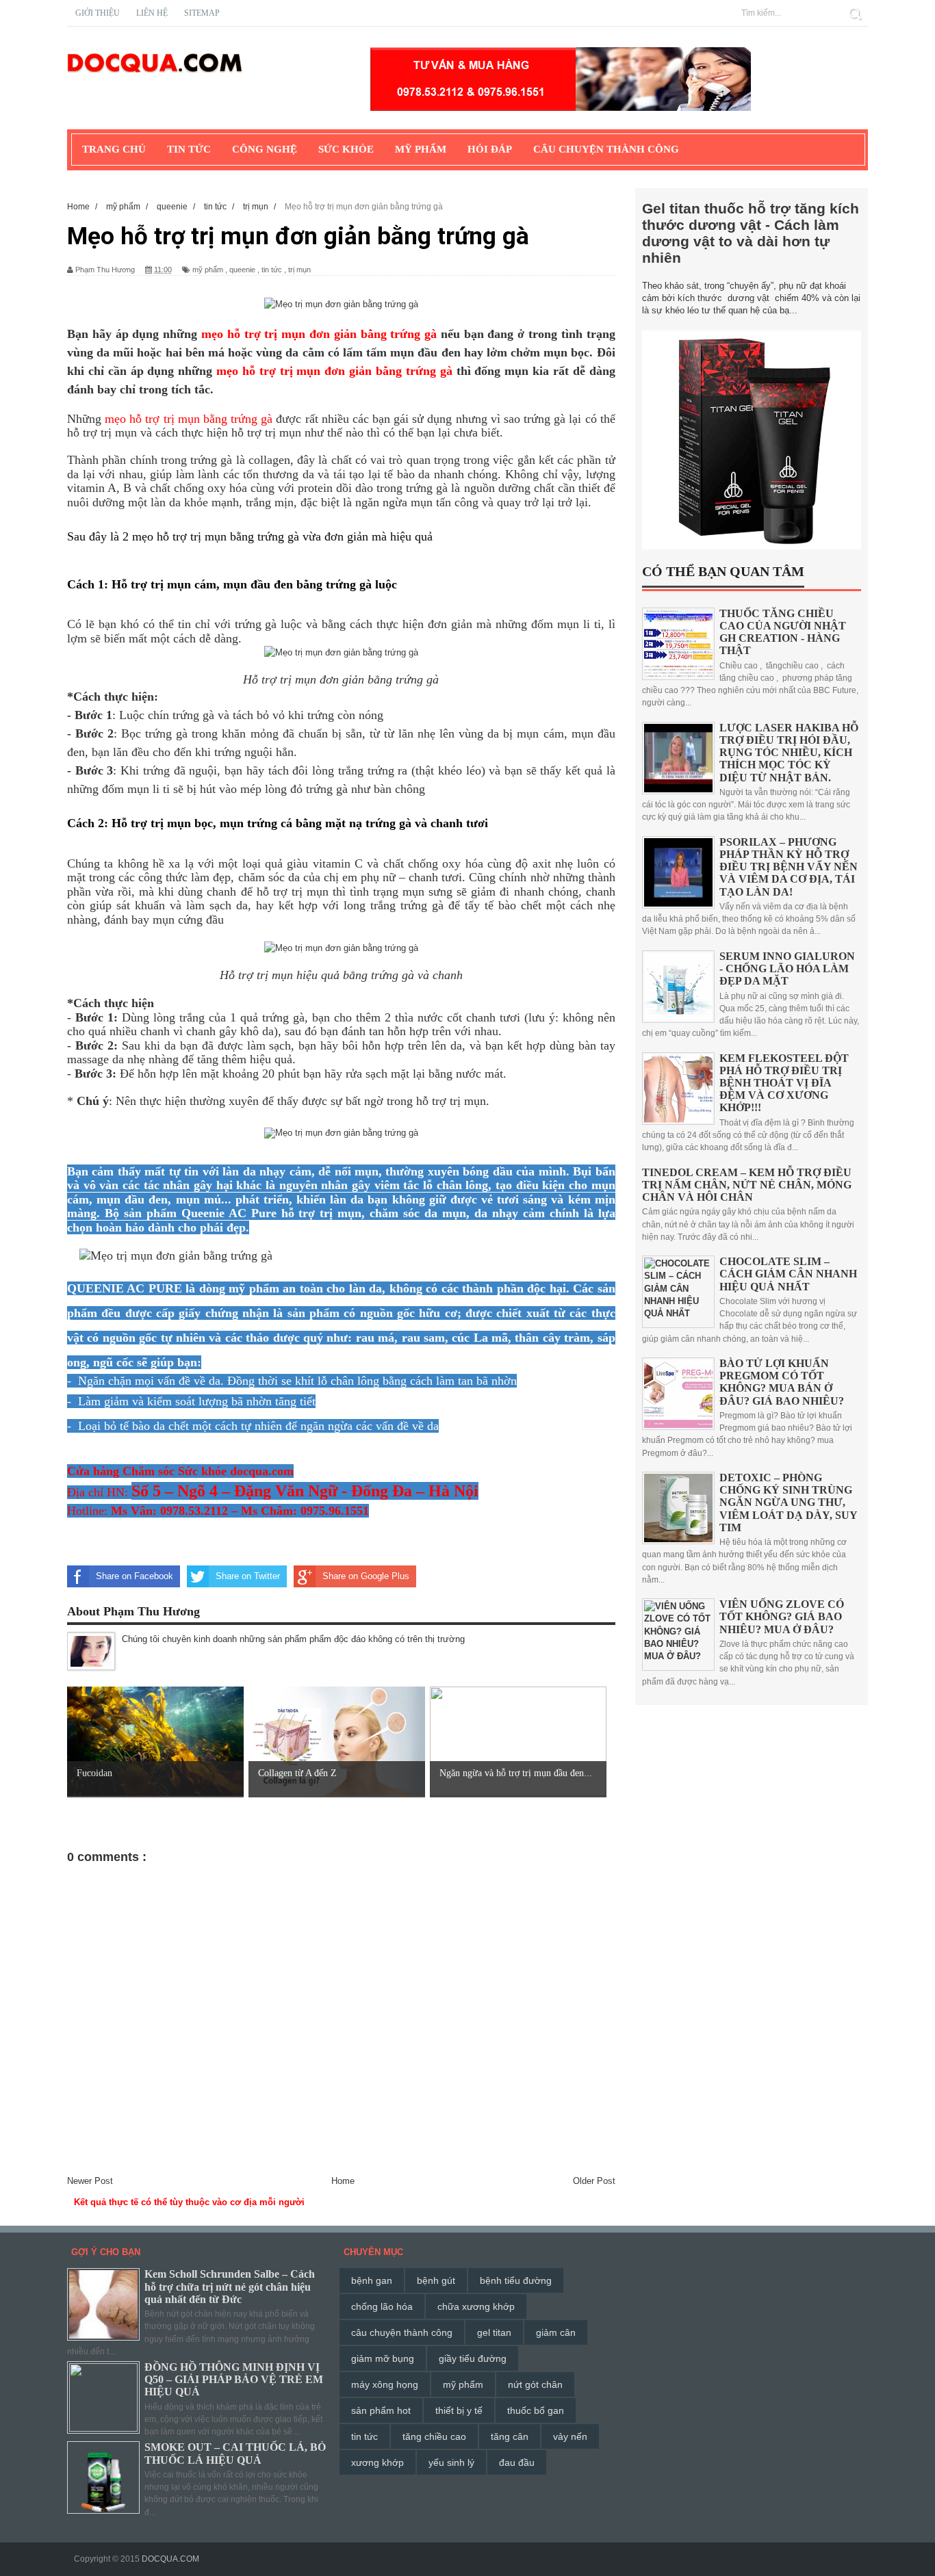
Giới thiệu (98, 13)
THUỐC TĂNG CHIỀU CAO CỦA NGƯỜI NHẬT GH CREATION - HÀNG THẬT (783, 632)
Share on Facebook (135, 1576)
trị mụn (299, 270)
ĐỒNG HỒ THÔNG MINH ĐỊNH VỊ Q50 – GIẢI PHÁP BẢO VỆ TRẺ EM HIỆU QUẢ (234, 2379)
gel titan (494, 2332)
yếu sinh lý (451, 2462)
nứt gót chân (535, 2384)
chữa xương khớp (476, 2306)
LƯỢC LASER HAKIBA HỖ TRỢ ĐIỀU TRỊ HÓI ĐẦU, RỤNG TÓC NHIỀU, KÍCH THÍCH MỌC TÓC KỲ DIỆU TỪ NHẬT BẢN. (789, 753)
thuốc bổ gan (536, 2410)
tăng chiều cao (434, 2436)
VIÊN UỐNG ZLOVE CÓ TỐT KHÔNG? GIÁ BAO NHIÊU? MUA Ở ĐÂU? (782, 1616)
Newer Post (90, 2181)
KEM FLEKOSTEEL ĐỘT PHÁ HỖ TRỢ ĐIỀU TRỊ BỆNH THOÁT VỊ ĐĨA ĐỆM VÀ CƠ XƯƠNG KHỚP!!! (784, 1083)
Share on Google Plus (366, 1576)
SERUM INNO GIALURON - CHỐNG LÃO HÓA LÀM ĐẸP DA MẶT (787, 968)
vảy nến (570, 2436)
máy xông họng (385, 2384)
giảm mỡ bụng (383, 2358)
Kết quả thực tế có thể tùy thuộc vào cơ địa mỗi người (189, 2202)
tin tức (272, 270)
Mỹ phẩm (421, 149)
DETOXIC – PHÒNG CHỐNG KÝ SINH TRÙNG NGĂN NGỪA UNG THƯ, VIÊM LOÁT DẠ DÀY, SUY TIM (788, 1502)
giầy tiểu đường (473, 2358)
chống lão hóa (382, 2306)
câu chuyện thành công (402, 2332)
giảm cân (556, 2332)
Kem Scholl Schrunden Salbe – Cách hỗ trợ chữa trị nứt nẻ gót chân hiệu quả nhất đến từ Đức (230, 2286)
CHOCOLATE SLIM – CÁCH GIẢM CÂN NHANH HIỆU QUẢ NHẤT (788, 1274)
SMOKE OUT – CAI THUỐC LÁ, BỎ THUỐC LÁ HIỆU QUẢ (235, 2453)
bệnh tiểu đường (516, 2280)
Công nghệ (265, 149)
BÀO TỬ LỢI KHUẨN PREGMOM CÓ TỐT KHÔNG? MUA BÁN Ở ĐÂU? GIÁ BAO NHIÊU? (782, 1382)
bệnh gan (372, 2280)
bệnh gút (436, 2280)
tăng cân (510, 2436)
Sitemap (202, 13)
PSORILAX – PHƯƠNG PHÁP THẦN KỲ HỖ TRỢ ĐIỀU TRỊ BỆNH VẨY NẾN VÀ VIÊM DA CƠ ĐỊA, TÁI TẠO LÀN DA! (789, 867)
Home (343, 2181)
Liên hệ (152, 13)
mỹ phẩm (208, 270)
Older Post (594, 2181)
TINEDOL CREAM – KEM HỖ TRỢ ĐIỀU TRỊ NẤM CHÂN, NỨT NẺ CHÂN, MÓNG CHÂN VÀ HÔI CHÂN (747, 1185)
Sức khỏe (346, 149)
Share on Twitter (248, 1576)
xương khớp (377, 2462)
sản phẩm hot (381, 2410)
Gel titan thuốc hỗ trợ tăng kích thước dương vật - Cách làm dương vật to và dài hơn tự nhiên (751, 233)
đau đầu (517, 2462)
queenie (242, 270)
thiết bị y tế (459, 2410)
